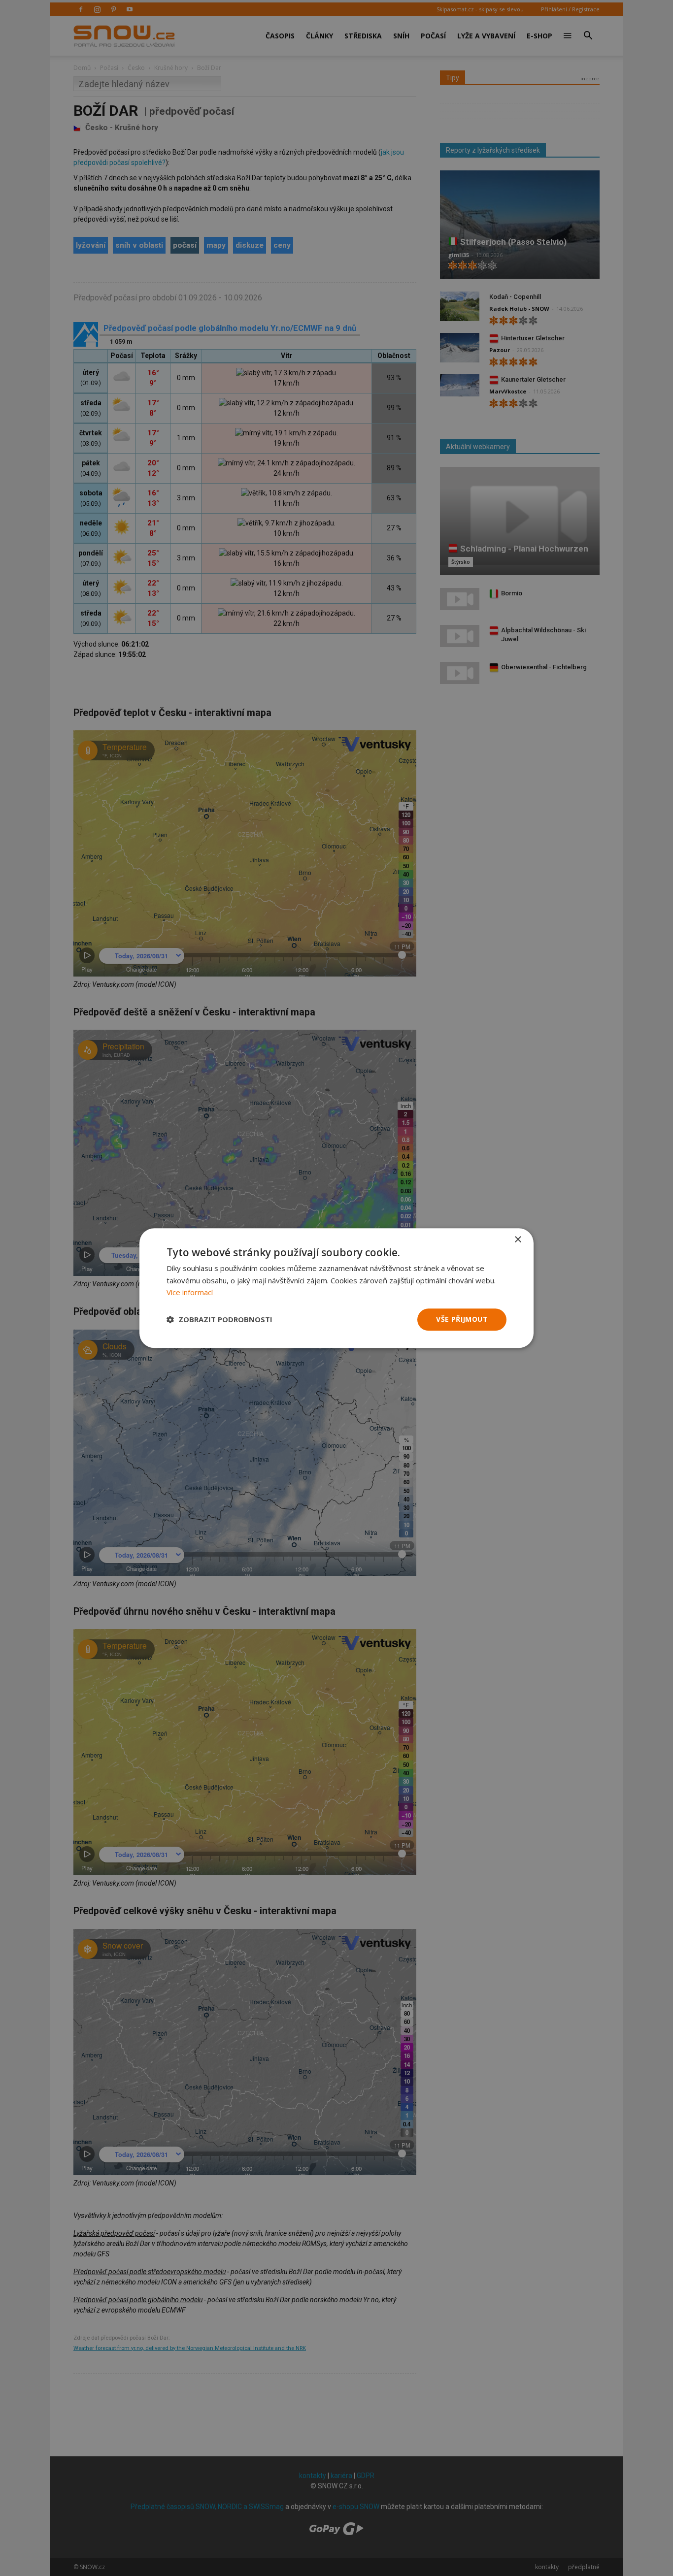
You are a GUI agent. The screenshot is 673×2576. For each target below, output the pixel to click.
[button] (219, 1320)
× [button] (518, 1240)
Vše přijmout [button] (462, 1319)
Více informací (190, 1293)
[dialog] (336, 1288)
